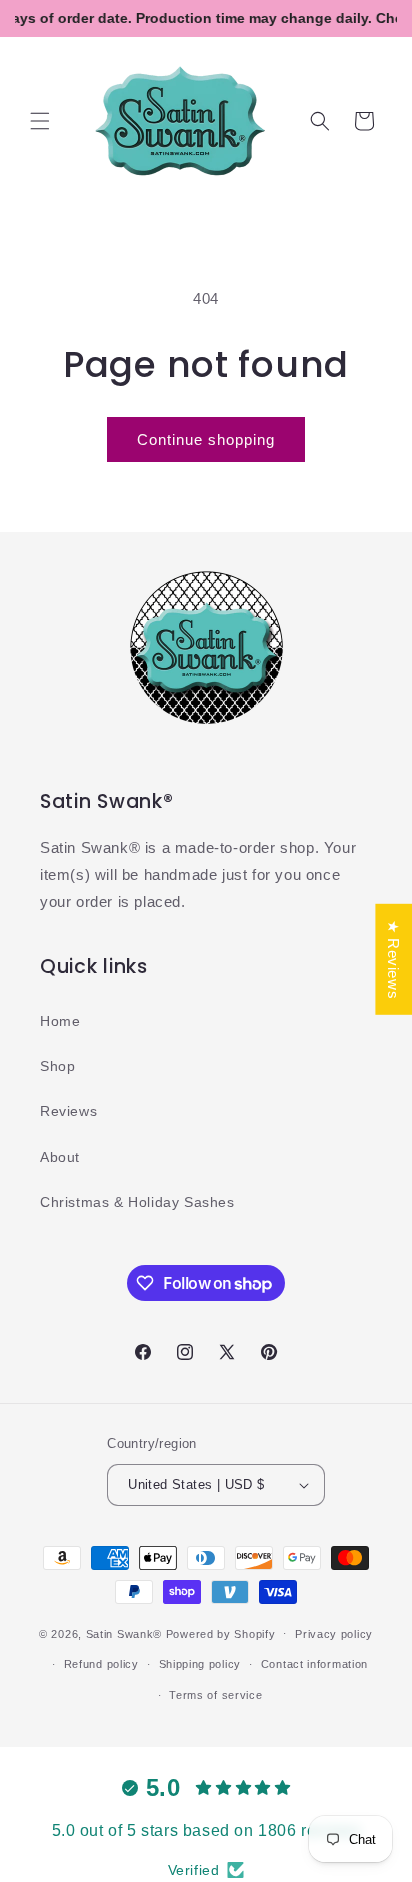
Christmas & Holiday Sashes (137, 1202)
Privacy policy (334, 1634)
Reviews (68, 1111)
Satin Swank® (124, 1633)
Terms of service (215, 1695)
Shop (57, 1066)
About (60, 1157)
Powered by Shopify (221, 1633)
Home (60, 1021)
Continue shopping (206, 439)
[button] (40, 121)
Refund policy (101, 1664)
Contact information (314, 1664)
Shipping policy (200, 1664)
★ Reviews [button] (393, 959)
